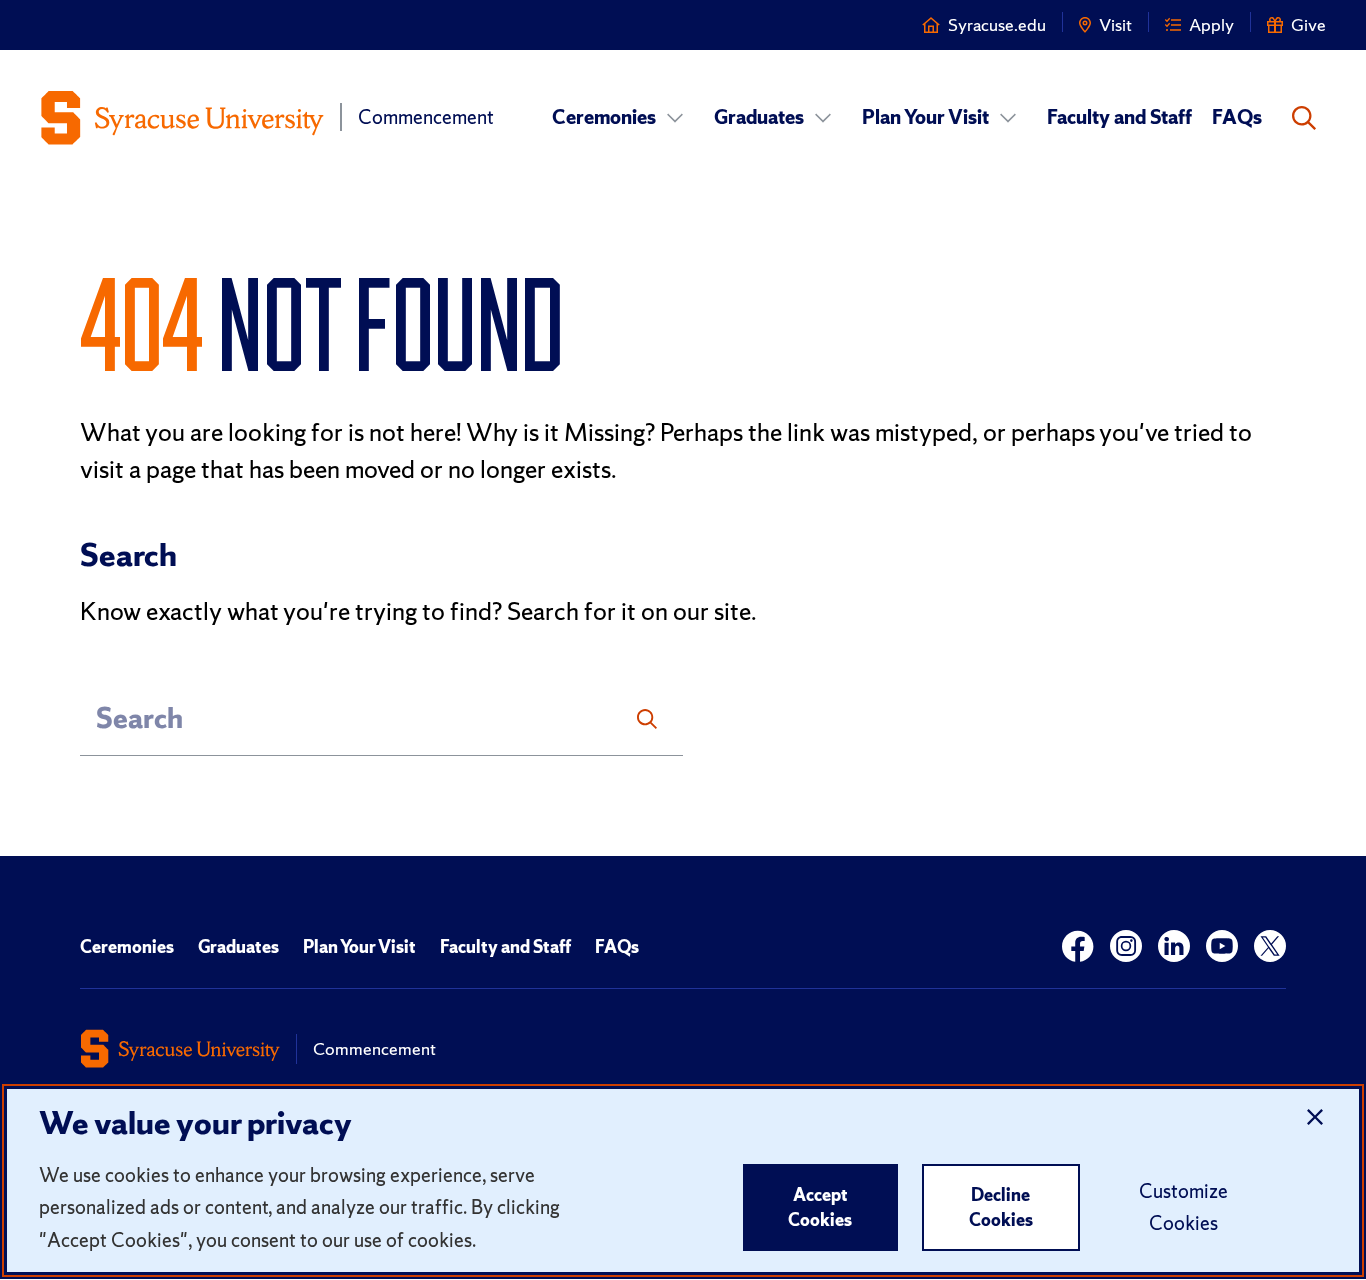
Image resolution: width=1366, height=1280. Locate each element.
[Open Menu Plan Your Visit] (1008, 117)
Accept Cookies (820, 1207)
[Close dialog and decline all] (1315, 1118)
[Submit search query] (647, 719)
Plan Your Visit (925, 117)
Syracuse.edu (997, 24)
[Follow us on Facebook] (1078, 946)
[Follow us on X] (1270, 946)
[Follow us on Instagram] (1126, 946)
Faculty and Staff (1119, 117)
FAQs (1237, 117)
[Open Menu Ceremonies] (675, 117)
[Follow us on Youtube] (1222, 946)
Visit (1115, 24)
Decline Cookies (1001, 1207)
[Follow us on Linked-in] (1174, 946)
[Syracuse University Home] (182, 117)
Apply (1211, 24)
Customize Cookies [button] (1183, 1207)
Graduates (759, 117)
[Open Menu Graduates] (823, 117)
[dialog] (683, 1180)
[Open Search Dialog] (1304, 118)
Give (1308, 24)
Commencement (426, 117)
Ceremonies (604, 117)
